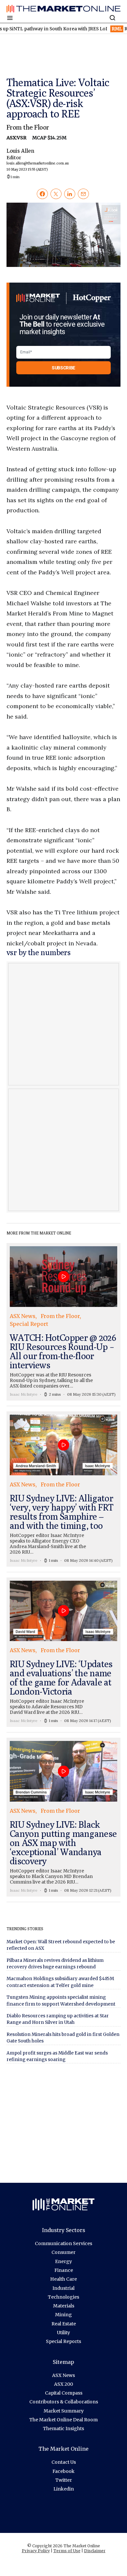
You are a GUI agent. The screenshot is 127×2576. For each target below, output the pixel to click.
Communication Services (63, 2243)
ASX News (63, 2375)
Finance (64, 2270)
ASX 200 (63, 2384)
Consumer (63, 2252)
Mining (63, 2315)
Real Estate (64, 2324)
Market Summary (64, 2411)
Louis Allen (38, 160)
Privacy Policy (36, 2551)
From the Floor (28, 127)
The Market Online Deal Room (63, 2420)
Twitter (64, 2480)
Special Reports (63, 2341)
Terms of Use (67, 2551)
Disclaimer (95, 2551)
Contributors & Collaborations (64, 2402)
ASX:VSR (17, 138)
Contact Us (64, 2462)
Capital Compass (64, 2393)
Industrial (63, 2288)
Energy (63, 2261)
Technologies (63, 2297)
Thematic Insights (63, 2429)
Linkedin (64, 2489)
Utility (63, 2333)
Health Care (63, 2279)
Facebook (63, 2471)
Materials (64, 2306)
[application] (63, 235)
